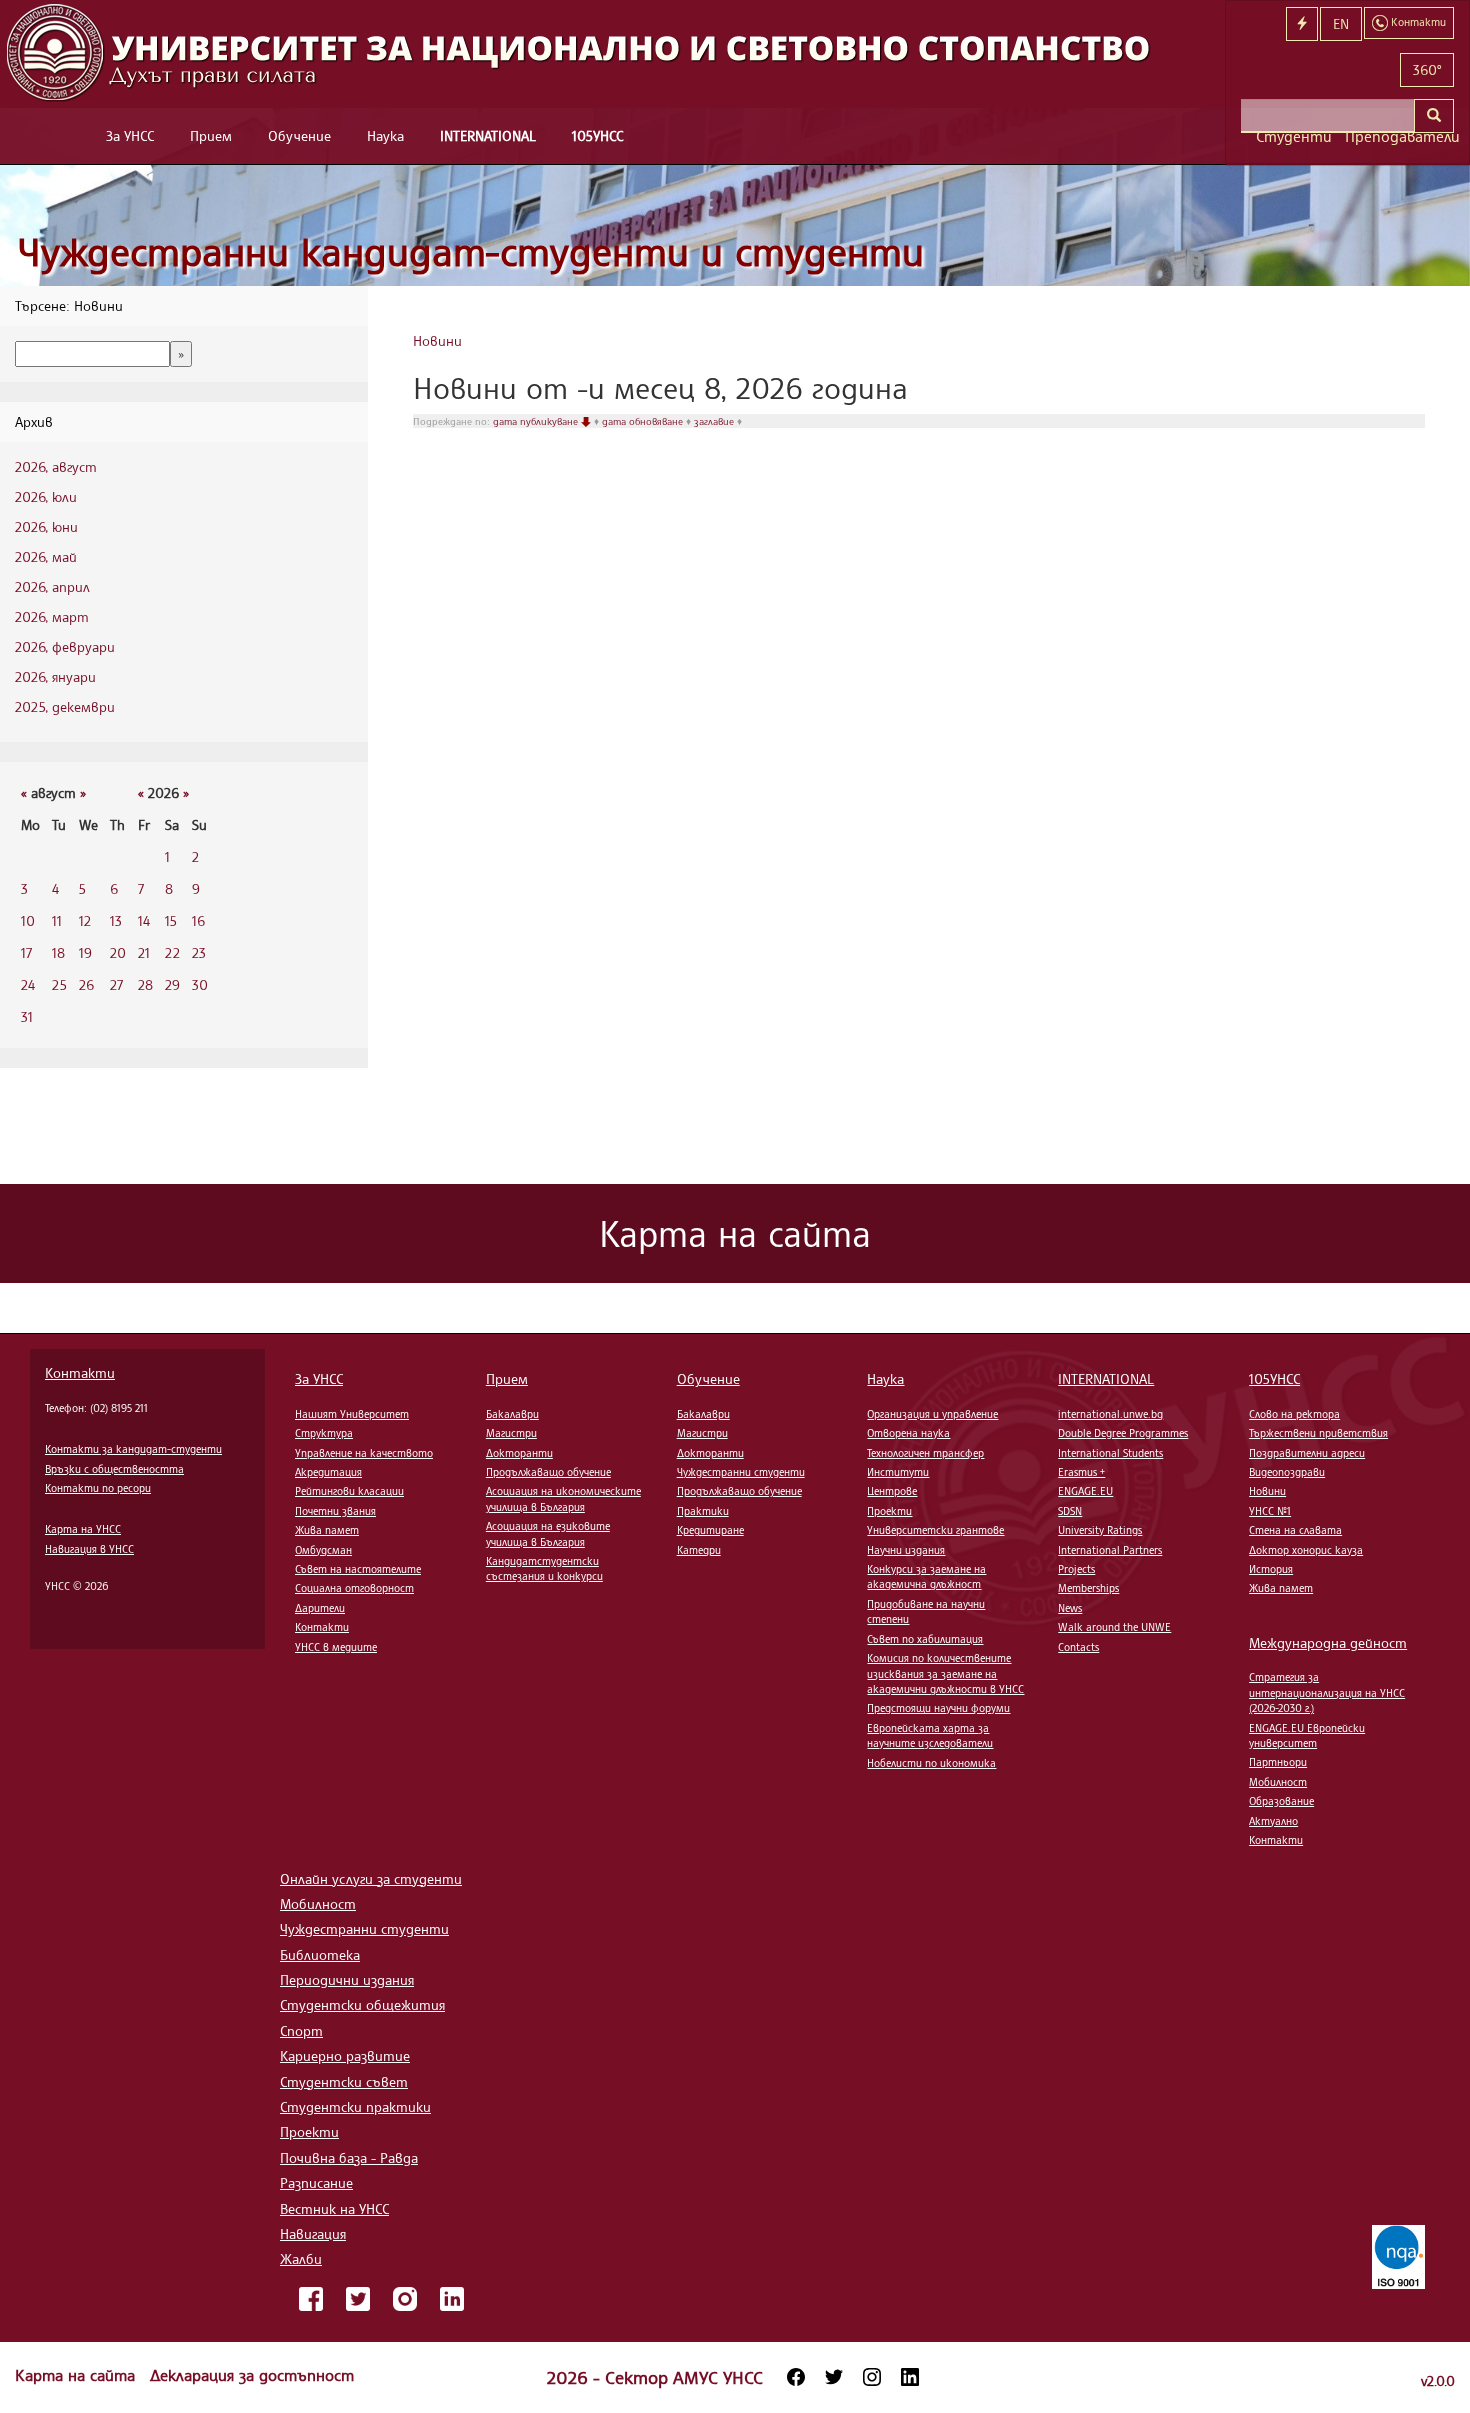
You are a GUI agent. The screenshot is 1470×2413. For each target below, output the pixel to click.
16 (198, 920)
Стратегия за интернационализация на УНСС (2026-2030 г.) (1327, 1692)
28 (145, 984)
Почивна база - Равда (349, 2157)
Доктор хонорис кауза (1306, 1550)
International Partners (1110, 1550)
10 (28, 920)
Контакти (80, 1372)
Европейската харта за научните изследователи (930, 1735)
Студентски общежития (362, 2004)
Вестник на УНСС (334, 2208)
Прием (211, 135)
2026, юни (46, 526)
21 (144, 952)
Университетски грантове (935, 1530)
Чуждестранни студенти (741, 1472)
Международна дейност (1328, 1642)
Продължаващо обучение (548, 1472)
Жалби (301, 2258)
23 (199, 952)
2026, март (52, 616)
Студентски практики (355, 2106)
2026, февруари (65, 646)
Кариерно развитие (345, 2055)
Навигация (313, 2233)
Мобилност (1278, 1782)
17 (26, 952)
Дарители (320, 1608)
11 (57, 920)
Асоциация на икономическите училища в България (563, 1498)
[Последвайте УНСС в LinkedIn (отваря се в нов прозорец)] (910, 2377)
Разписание (316, 2182)
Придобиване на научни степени (926, 1611)
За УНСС (130, 135)
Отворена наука (908, 1433)
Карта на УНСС (83, 1529)
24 (28, 984)
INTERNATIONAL (488, 135)
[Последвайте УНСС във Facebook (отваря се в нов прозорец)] (796, 2377)
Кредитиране (710, 1530)
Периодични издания (347, 1979)
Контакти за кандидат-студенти (133, 1449)
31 (27, 1016)
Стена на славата (1295, 1530)
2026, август (56, 466)
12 (85, 920)
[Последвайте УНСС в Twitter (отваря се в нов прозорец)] (834, 2377)
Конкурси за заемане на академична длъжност (926, 1576)
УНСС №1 (1270, 1511)
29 (172, 984)
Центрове (892, 1491)
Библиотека (320, 1954)
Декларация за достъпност (252, 2375)
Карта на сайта (77, 2375)
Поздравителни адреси (1307, 1453)
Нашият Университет (352, 1414)
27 (116, 984)
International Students (1110, 1453)
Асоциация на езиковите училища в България (548, 1533)
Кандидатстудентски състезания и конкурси (544, 1568)
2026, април (52, 586)
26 (86, 984)
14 (144, 920)
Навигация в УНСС (89, 1549)
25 (59, 984)
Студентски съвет (344, 2081)
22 (172, 952)
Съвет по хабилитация (925, 1639)
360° (1427, 69)
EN (1341, 23)
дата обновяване (644, 421)
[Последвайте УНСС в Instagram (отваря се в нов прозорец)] (872, 2377)
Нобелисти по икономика (931, 1763)
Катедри (699, 1550)
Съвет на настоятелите (358, 1569)
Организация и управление (932, 1414)
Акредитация (328, 1472)
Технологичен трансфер (925, 1453)
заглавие (715, 421)
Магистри (511, 1433)
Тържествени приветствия (1318, 1433)
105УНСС (597, 135)
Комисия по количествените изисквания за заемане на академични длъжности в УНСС (945, 1673)
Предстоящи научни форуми (938, 1708)
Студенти (1293, 136)
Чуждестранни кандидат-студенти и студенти (471, 251)
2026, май (46, 556)
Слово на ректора (1294, 1414)
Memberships (1088, 1588)
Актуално (1273, 1821)
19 (85, 952)
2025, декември (65, 706)
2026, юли (46, 496)
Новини (437, 340)
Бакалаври (512, 1414)
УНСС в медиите (336, 1647)
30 (200, 984)
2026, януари (55, 676)
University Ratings (1100, 1530)
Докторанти (519, 1453)
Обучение (299, 135)
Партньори (1278, 1762)
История (1271, 1569)
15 (171, 920)
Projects (1076, 1569)
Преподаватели (1399, 136)
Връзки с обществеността (114, 1469)
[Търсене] (1434, 116)
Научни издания (906, 1550)
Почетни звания (335, 1511)
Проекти (889, 1511)
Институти (898, 1472)
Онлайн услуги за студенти (371, 1878)
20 (118, 952)
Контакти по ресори (98, 1488)
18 (58, 952)
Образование (1281, 1801)
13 (116, 920)
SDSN (1070, 1511)
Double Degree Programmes (1123, 1433)
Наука (385, 135)
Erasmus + (1081, 1472)
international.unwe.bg (1110, 1414)
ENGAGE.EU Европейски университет (1307, 1735)
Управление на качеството (364, 1453)
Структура (324, 1433)
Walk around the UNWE (1114, 1627)
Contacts (1078, 1647)
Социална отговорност (354, 1588)
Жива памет (327, 1530)
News (1070, 1608)
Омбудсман (323, 1550)
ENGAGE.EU (1085, 1491)
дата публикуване (537, 421)
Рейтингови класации (349, 1491)
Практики (703, 1511)
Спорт (301, 2030)
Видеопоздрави (1287, 1472)
